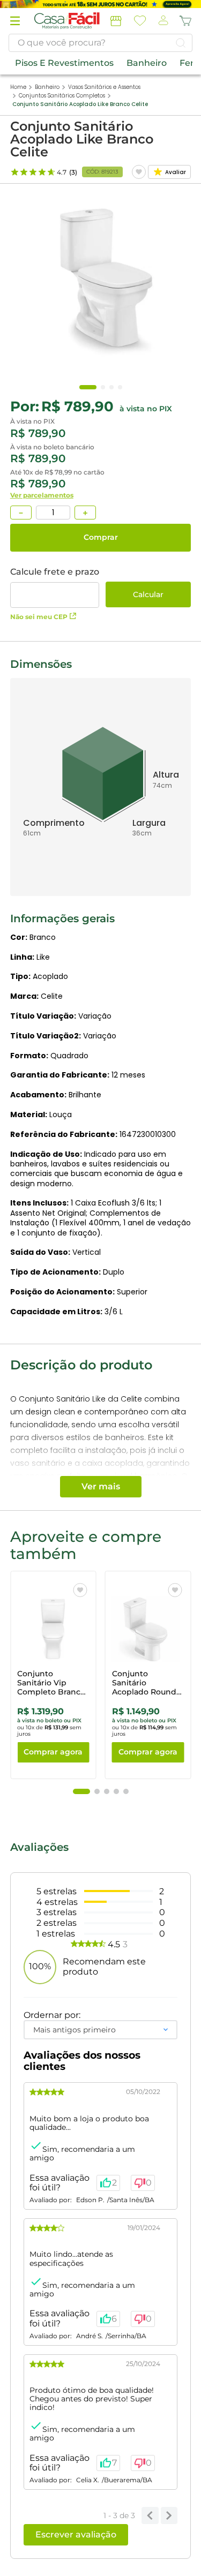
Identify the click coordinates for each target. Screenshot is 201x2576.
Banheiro (47, 87)
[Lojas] (116, 21)
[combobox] (100, 43)
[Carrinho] (185, 21)
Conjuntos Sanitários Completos (62, 96)
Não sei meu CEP (39, 617)
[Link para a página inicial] (18, 87)
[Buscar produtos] (181, 43)
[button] (15, 21)
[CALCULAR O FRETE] (148, 594)
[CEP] (55, 587)
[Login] (162, 21)
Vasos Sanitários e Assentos (104, 87)
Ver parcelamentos (42, 495)
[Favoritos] (140, 21)
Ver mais (101, 1486)
